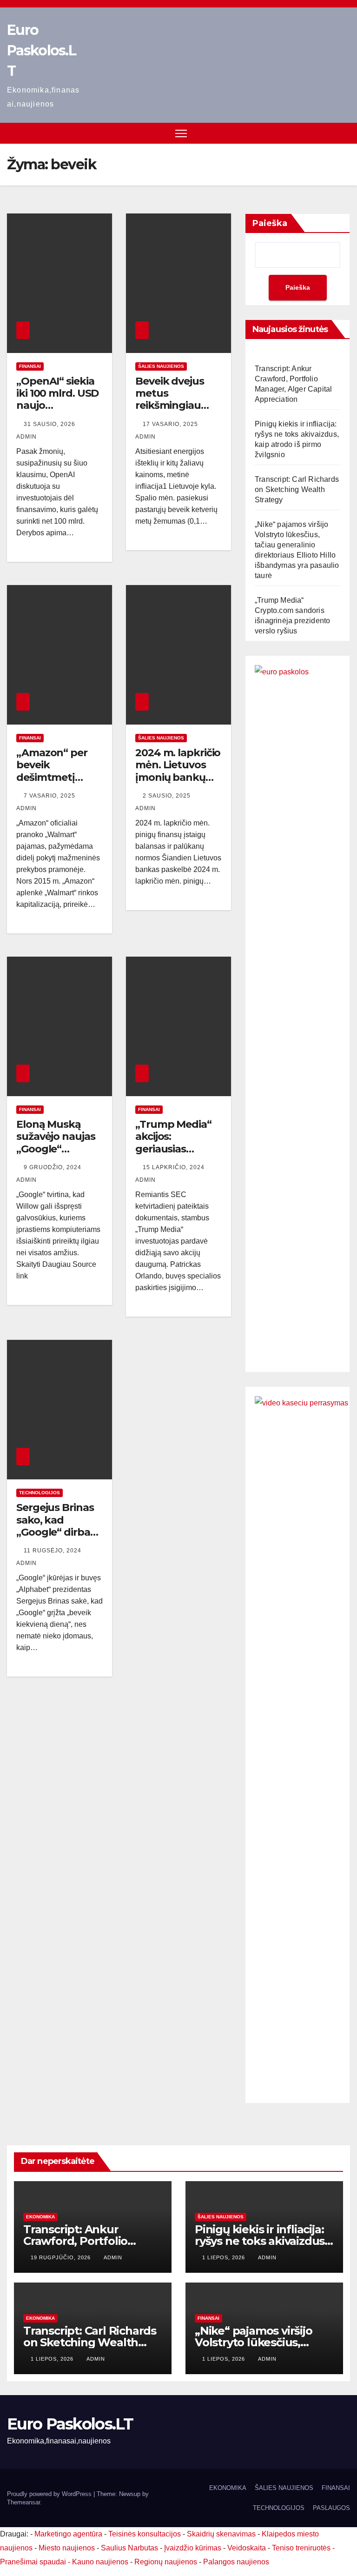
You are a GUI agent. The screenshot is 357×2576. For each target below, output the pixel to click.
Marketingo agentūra (68, 2534)
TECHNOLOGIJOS (279, 2508)
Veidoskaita (247, 2548)
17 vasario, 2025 (171, 424)
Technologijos (40, 1493)
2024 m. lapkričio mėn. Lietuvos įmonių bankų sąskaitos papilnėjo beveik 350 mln (178, 783)
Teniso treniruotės (301, 2548)
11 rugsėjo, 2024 (53, 1551)
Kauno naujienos (100, 2562)
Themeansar (23, 2502)
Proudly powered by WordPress (50, 2494)
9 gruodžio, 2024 (53, 1167)
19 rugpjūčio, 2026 (62, 2257)
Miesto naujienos (67, 2548)
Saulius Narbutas (129, 2548)
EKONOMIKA (40, 2217)
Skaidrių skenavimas (221, 2534)
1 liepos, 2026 (225, 2257)
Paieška (270, 223)
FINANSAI (30, 366)
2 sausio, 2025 (168, 796)
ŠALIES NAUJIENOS (161, 366)
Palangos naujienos (236, 2562)
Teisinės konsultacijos (145, 2534)
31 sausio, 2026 (50, 424)
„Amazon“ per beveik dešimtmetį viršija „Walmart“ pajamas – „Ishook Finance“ (59, 783)
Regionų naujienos (166, 2562)
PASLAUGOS (331, 2508)
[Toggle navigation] (181, 133)
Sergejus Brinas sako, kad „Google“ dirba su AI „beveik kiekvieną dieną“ (57, 1532)
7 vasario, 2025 (50, 796)
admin (113, 2257)
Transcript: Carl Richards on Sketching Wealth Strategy (297, 489)
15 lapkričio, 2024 (175, 1167)
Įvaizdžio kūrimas (193, 2548)
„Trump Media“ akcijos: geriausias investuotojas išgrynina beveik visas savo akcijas (178, 1155)
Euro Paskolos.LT (41, 50)
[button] (344, 133)
